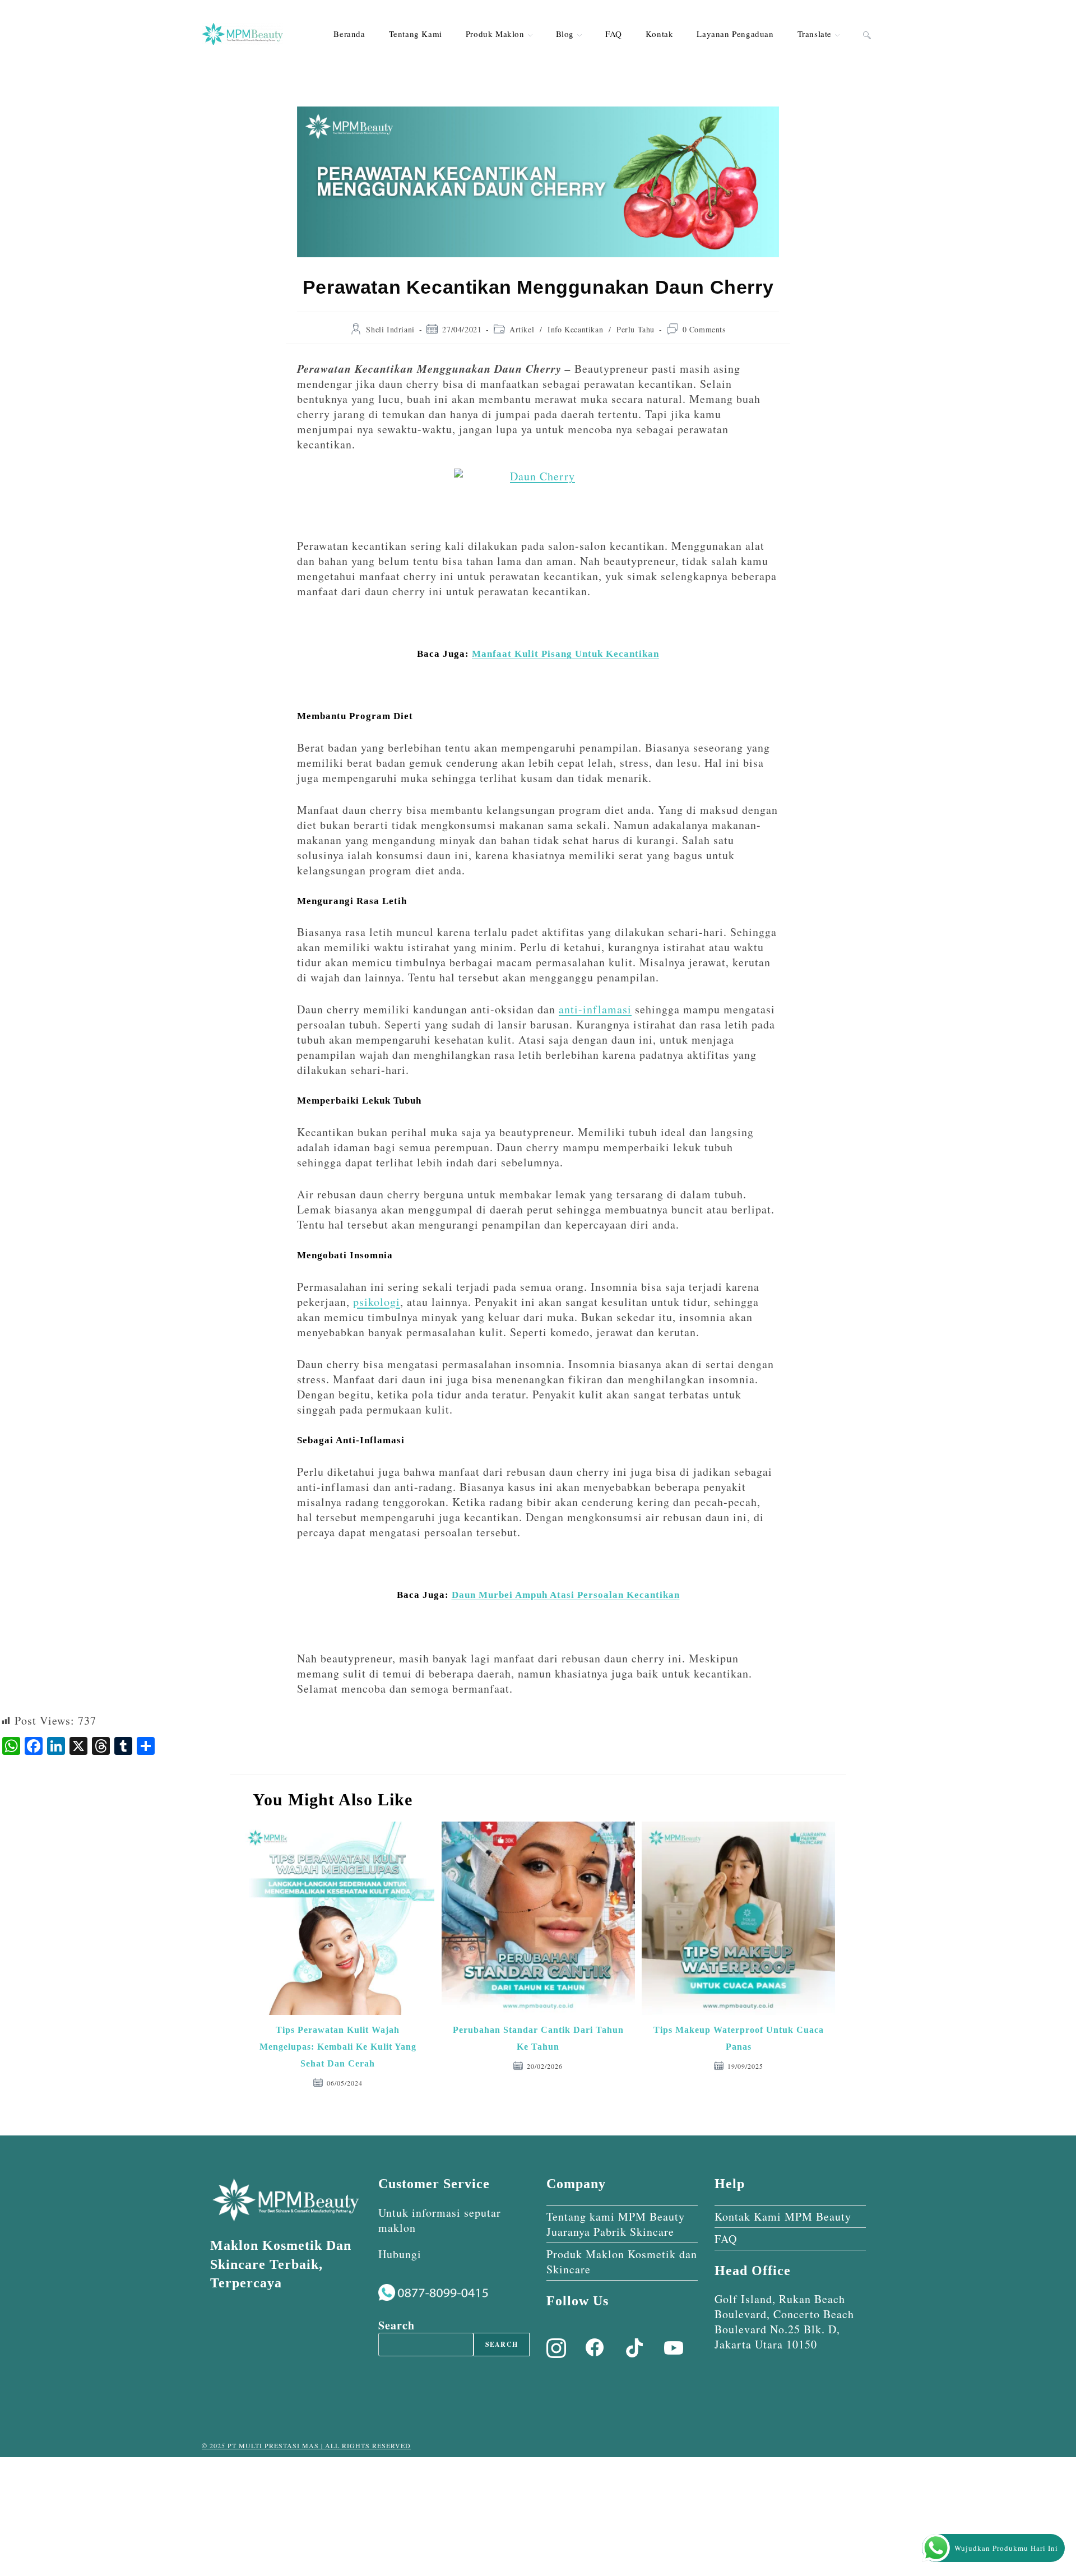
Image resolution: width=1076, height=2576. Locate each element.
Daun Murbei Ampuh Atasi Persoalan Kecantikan (566, 1595)
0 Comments (704, 329)
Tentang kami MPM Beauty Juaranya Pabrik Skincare (616, 2224)
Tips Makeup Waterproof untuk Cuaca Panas (739, 2038)
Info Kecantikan (575, 329)
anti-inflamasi (595, 1009)
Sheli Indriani (390, 329)
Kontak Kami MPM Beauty (783, 2216)
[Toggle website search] (867, 34)
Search (396, 2325)
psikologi (377, 1302)
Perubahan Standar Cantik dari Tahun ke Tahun (538, 2038)
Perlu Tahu (636, 329)
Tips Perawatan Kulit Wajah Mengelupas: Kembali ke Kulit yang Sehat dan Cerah (338, 2047)
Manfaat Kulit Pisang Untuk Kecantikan (565, 654)
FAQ (726, 2239)
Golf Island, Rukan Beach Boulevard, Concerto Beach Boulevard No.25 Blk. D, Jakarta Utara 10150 (784, 2322)
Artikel (522, 329)
